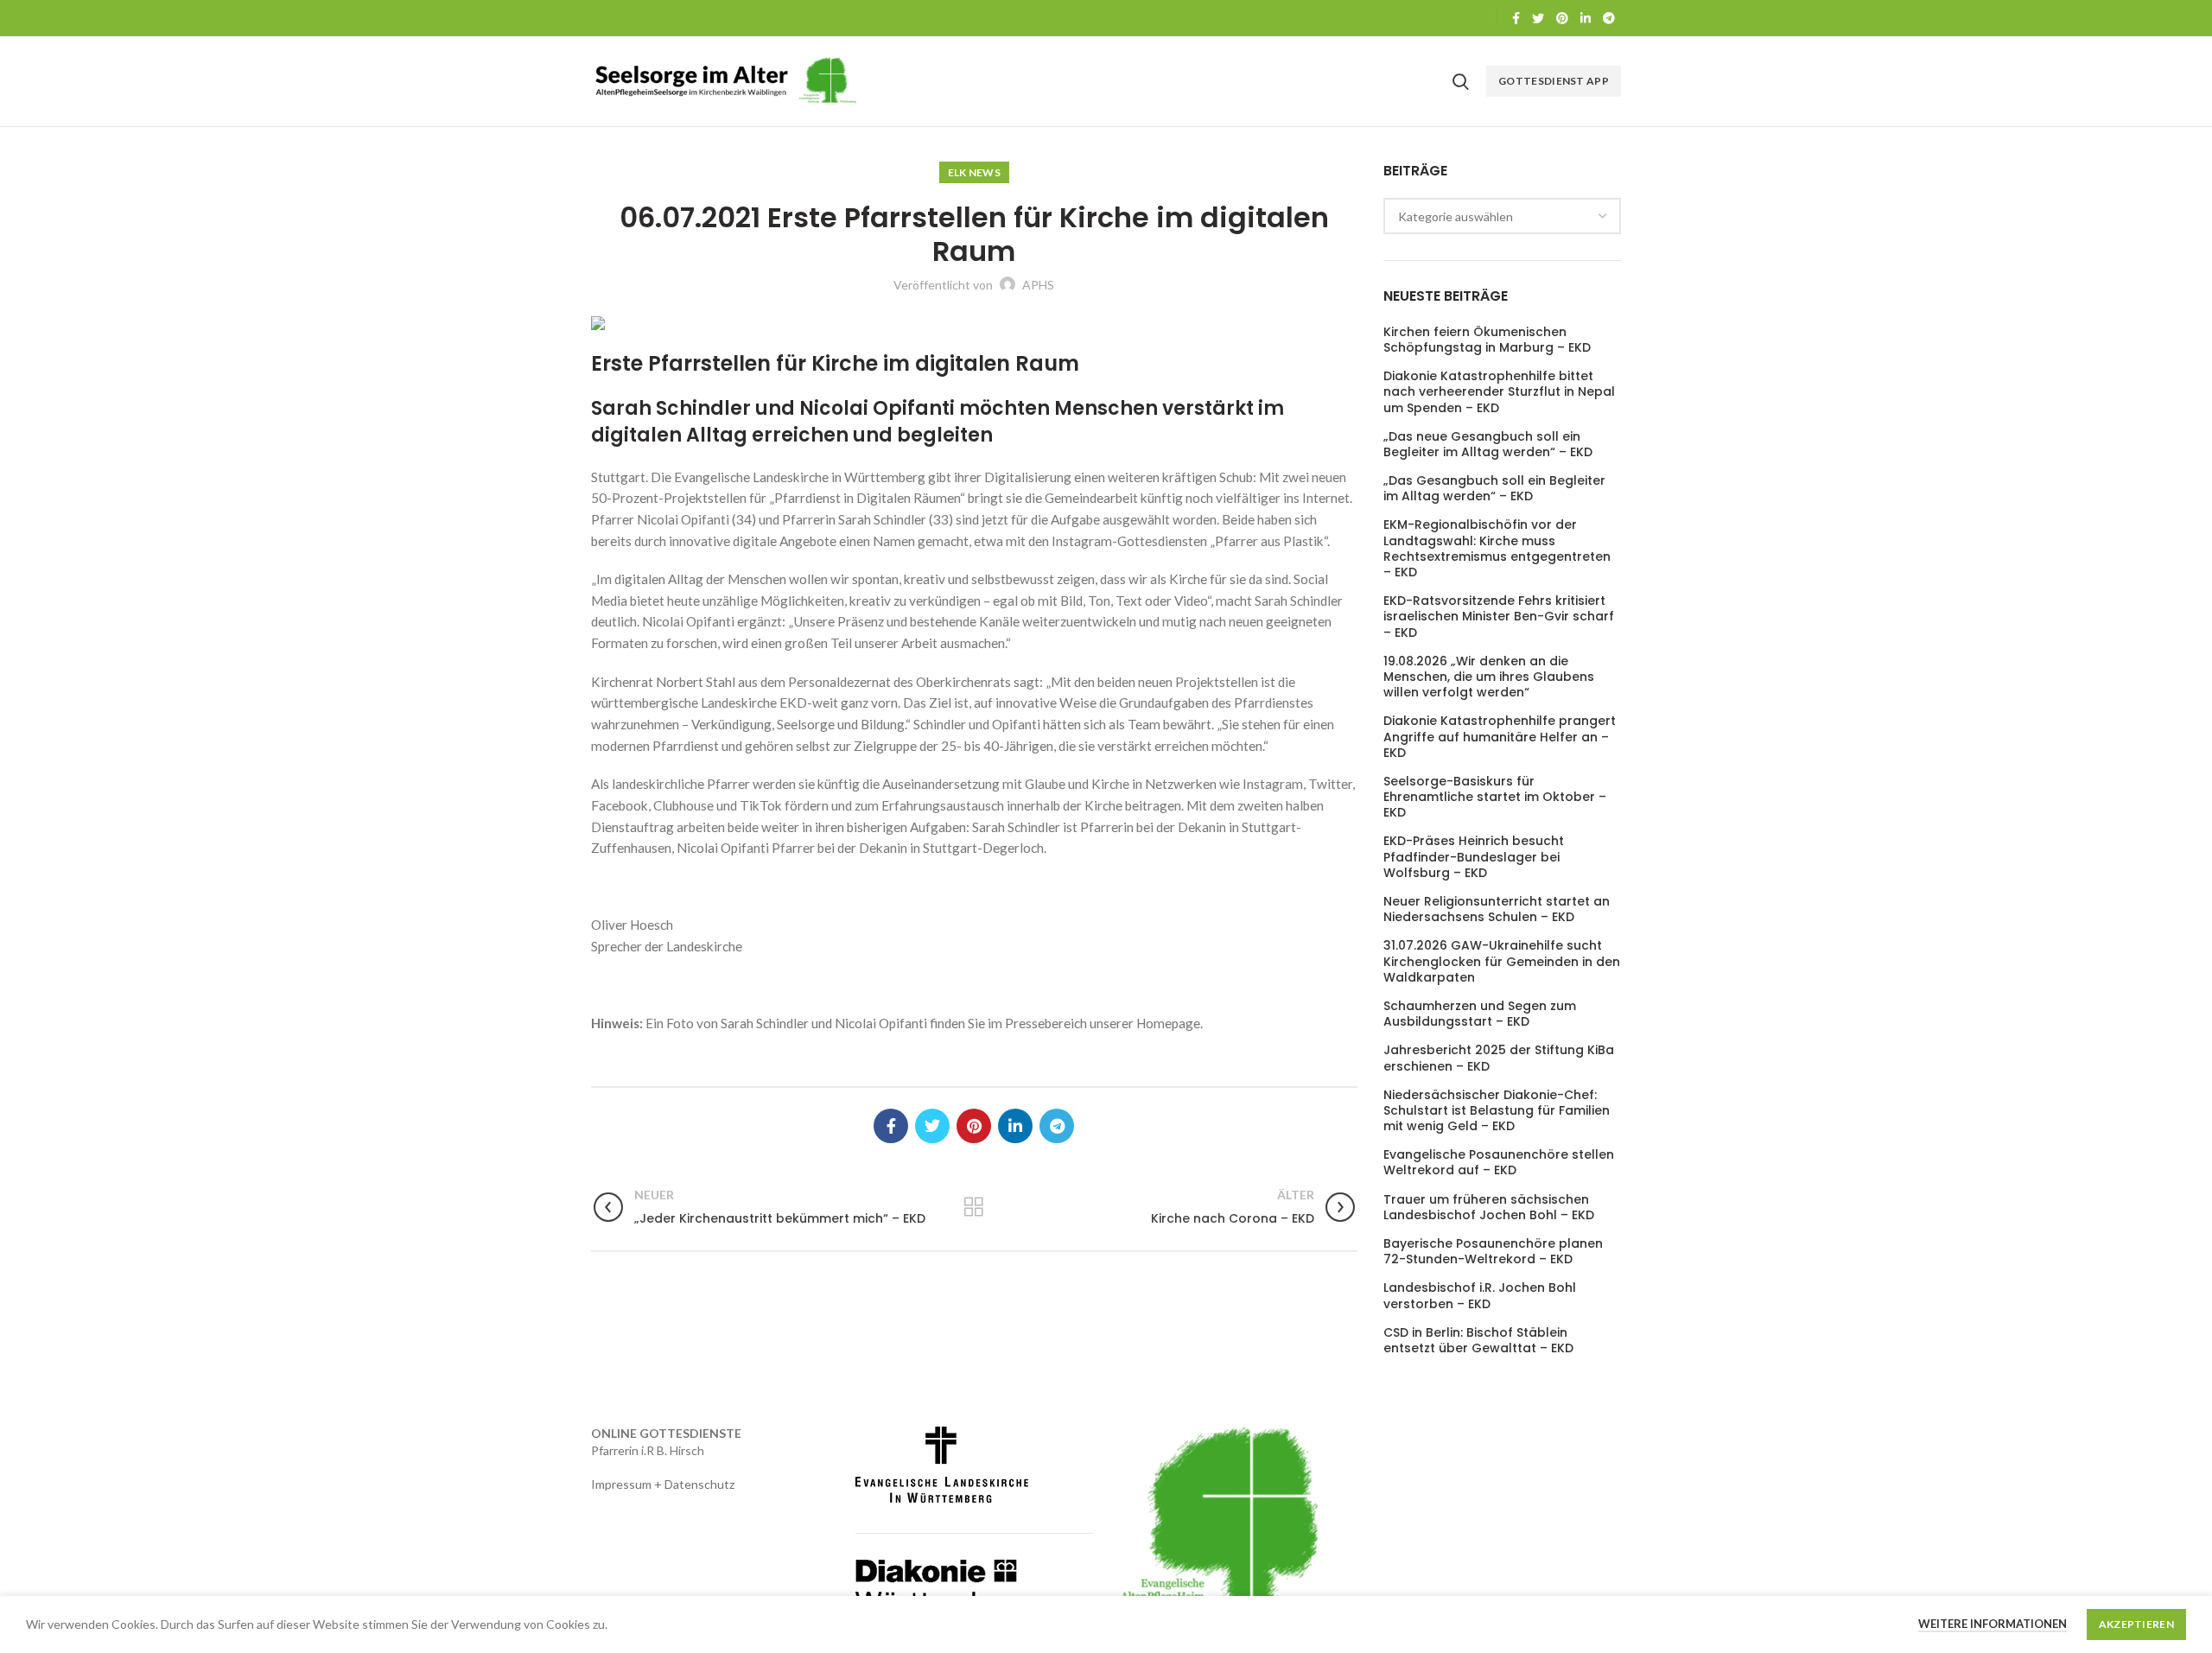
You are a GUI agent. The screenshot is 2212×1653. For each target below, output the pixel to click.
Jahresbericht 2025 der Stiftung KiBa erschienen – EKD (1499, 1058)
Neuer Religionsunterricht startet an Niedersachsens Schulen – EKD (1497, 909)
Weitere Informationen (1993, 1624)
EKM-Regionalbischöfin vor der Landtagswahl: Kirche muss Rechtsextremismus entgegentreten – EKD (1497, 548)
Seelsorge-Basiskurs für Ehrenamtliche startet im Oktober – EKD (1495, 797)
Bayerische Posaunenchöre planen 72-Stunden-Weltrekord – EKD (1493, 1251)
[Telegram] (1609, 18)
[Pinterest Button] (1562, 18)
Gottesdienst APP (1554, 81)
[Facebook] (1516, 18)
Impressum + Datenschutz (663, 1484)
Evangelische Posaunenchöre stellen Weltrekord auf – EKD (1499, 1162)
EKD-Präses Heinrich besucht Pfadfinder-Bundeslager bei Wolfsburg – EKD (1474, 857)
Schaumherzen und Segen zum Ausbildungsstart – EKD (1480, 1014)
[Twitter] (1538, 18)
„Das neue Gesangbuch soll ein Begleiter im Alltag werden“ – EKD (1488, 444)
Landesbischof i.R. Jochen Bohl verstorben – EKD (1480, 1295)
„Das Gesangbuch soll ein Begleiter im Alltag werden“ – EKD (1494, 488)
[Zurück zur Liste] (974, 1207)
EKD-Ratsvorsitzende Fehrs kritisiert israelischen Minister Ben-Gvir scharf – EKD (1499, 617)
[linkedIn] (1586, 18)
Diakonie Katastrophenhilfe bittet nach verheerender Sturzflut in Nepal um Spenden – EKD (1499, 392)
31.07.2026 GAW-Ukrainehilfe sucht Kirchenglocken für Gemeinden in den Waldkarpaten (1502, 961)
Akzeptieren (2136, 1624)
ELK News (974, 172)
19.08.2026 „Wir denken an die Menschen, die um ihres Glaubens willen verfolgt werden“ (1489, 677)
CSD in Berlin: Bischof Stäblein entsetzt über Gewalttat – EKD (1478, 1340)
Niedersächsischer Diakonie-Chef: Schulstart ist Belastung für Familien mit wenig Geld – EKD (1497, 1111)
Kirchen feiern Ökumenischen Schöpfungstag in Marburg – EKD (1487, 340)
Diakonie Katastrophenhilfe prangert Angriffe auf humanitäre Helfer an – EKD (1500, 737)
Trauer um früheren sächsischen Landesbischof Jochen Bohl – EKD (1489, 1207)
